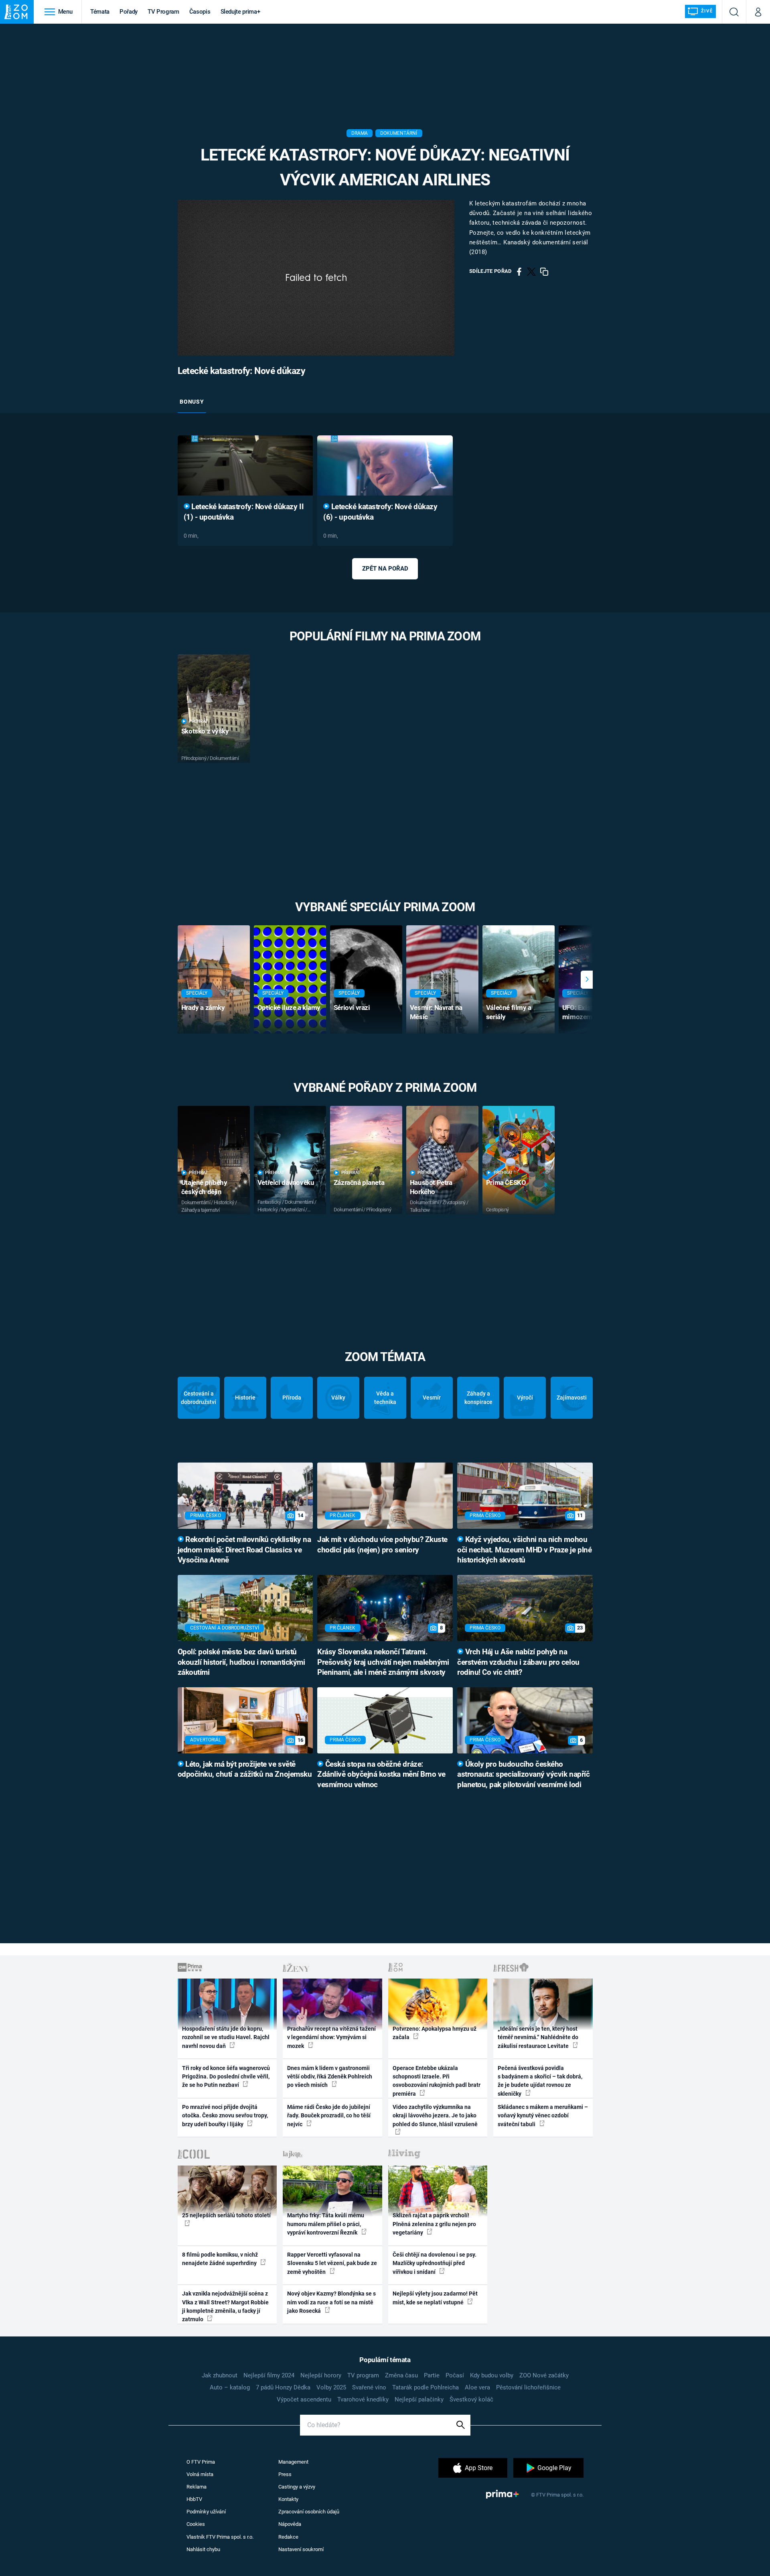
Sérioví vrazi (352, 1008)
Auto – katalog (230, 2387)
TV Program (163, 12)
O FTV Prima (201, 2462)
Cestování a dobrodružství (199, 1398)
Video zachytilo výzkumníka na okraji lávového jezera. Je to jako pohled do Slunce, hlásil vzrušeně (435, 2116)
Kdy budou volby (492, 2375)
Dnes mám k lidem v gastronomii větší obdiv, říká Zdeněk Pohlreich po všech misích (330, 2077)
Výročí (525, 1398)
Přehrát (199, 721)
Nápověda (290, 2524)
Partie (432, 2375)
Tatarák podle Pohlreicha (426, 2387)
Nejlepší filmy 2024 (269, 2375)
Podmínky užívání (206, 2512)
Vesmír (432, 1398)
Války (338, 1398)
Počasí (455, 2375)
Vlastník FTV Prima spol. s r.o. (220, 2537)
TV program (363, 2375)
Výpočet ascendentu (304, 2399)
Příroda (292, 1398)
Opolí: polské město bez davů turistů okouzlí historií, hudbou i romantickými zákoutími (241, 1662)
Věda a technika (385, 1398)
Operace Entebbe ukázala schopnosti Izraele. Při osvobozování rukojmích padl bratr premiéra (437, 2081)
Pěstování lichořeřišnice (528, 2387)
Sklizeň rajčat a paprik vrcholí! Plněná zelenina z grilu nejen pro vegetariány (434, 2224)
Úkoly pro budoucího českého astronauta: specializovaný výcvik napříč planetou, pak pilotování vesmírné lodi (523, 1775)
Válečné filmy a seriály (509, 1012)
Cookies (196, 2524)
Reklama (197, 2487)
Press (285, 2474)
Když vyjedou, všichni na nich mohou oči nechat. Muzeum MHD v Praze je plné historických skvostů (524, 1550)
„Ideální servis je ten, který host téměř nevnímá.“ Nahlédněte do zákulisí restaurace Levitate (538, 2037)
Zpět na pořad (385, 569)
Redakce (288, 2537)
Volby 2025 (331, 2387)
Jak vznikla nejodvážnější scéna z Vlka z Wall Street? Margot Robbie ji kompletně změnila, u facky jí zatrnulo (225, 2306)
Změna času (401, 2375)
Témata (100, 12)
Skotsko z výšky (205, 731)
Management (293, 2462)
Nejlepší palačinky (419, 2399)
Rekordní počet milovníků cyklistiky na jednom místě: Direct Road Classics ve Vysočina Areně (244, 1550)
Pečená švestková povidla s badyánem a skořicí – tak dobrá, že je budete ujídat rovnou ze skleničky (540, 2081)
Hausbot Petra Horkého (431, 1187)
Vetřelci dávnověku (286, 1182)
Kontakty (288, 2499)
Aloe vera (477, 2387)
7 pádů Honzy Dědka (283, 2387)
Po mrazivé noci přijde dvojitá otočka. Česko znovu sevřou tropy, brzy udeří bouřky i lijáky (225, 2116)
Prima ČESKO (506, 1182)
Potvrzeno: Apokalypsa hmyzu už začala (435, 2033)
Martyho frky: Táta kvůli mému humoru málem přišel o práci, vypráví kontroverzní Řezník (326, 2224)
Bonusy (192, 402)
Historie (245, 1398)
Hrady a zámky (203, 1008)
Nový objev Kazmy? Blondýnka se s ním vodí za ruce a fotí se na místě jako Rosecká (331, 2302)
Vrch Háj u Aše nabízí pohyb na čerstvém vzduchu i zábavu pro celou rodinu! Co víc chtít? (518, 1662)
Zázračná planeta (359, 1182)
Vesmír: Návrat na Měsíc (436, 1012)
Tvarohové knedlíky (363, 2399)
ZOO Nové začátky (544, 2375)
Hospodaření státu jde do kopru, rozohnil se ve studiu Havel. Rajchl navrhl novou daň (226, 2037)
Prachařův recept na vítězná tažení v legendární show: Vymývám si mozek (331, 2037)
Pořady (129, 12)
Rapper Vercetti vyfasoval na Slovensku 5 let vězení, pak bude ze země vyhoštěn (332, 2263)
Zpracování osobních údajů (309, 2512)
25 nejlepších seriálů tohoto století (226, 2215)
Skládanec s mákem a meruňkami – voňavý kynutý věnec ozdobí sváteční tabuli (543, 2116)
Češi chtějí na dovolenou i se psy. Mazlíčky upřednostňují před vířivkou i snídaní (435, 2263)
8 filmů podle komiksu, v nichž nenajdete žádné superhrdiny (220, 2259)
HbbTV (194, 2499)
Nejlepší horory (321, 2375)
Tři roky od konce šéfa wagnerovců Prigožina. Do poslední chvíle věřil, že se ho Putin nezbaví (226, 2077)
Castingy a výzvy (297, 2487)
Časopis (200, 12)
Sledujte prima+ (240, 12)
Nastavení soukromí (301, 2549)
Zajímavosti (572, 1398)
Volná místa (200, 2474)
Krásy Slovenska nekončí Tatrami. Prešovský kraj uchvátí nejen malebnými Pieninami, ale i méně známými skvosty (383, 1662)
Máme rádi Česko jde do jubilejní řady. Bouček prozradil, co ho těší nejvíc (329, 2116)
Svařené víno (369, 2387)
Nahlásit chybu (203, 2549)
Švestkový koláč (471, 2399)
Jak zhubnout (220, 2375)
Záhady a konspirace (478, 1398)
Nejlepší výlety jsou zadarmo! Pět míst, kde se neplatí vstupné (435, 2298)
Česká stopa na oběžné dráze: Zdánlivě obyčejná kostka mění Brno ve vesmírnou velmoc (381, 1775)
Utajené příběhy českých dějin (204, 1187)
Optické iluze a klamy (289, 1008)
